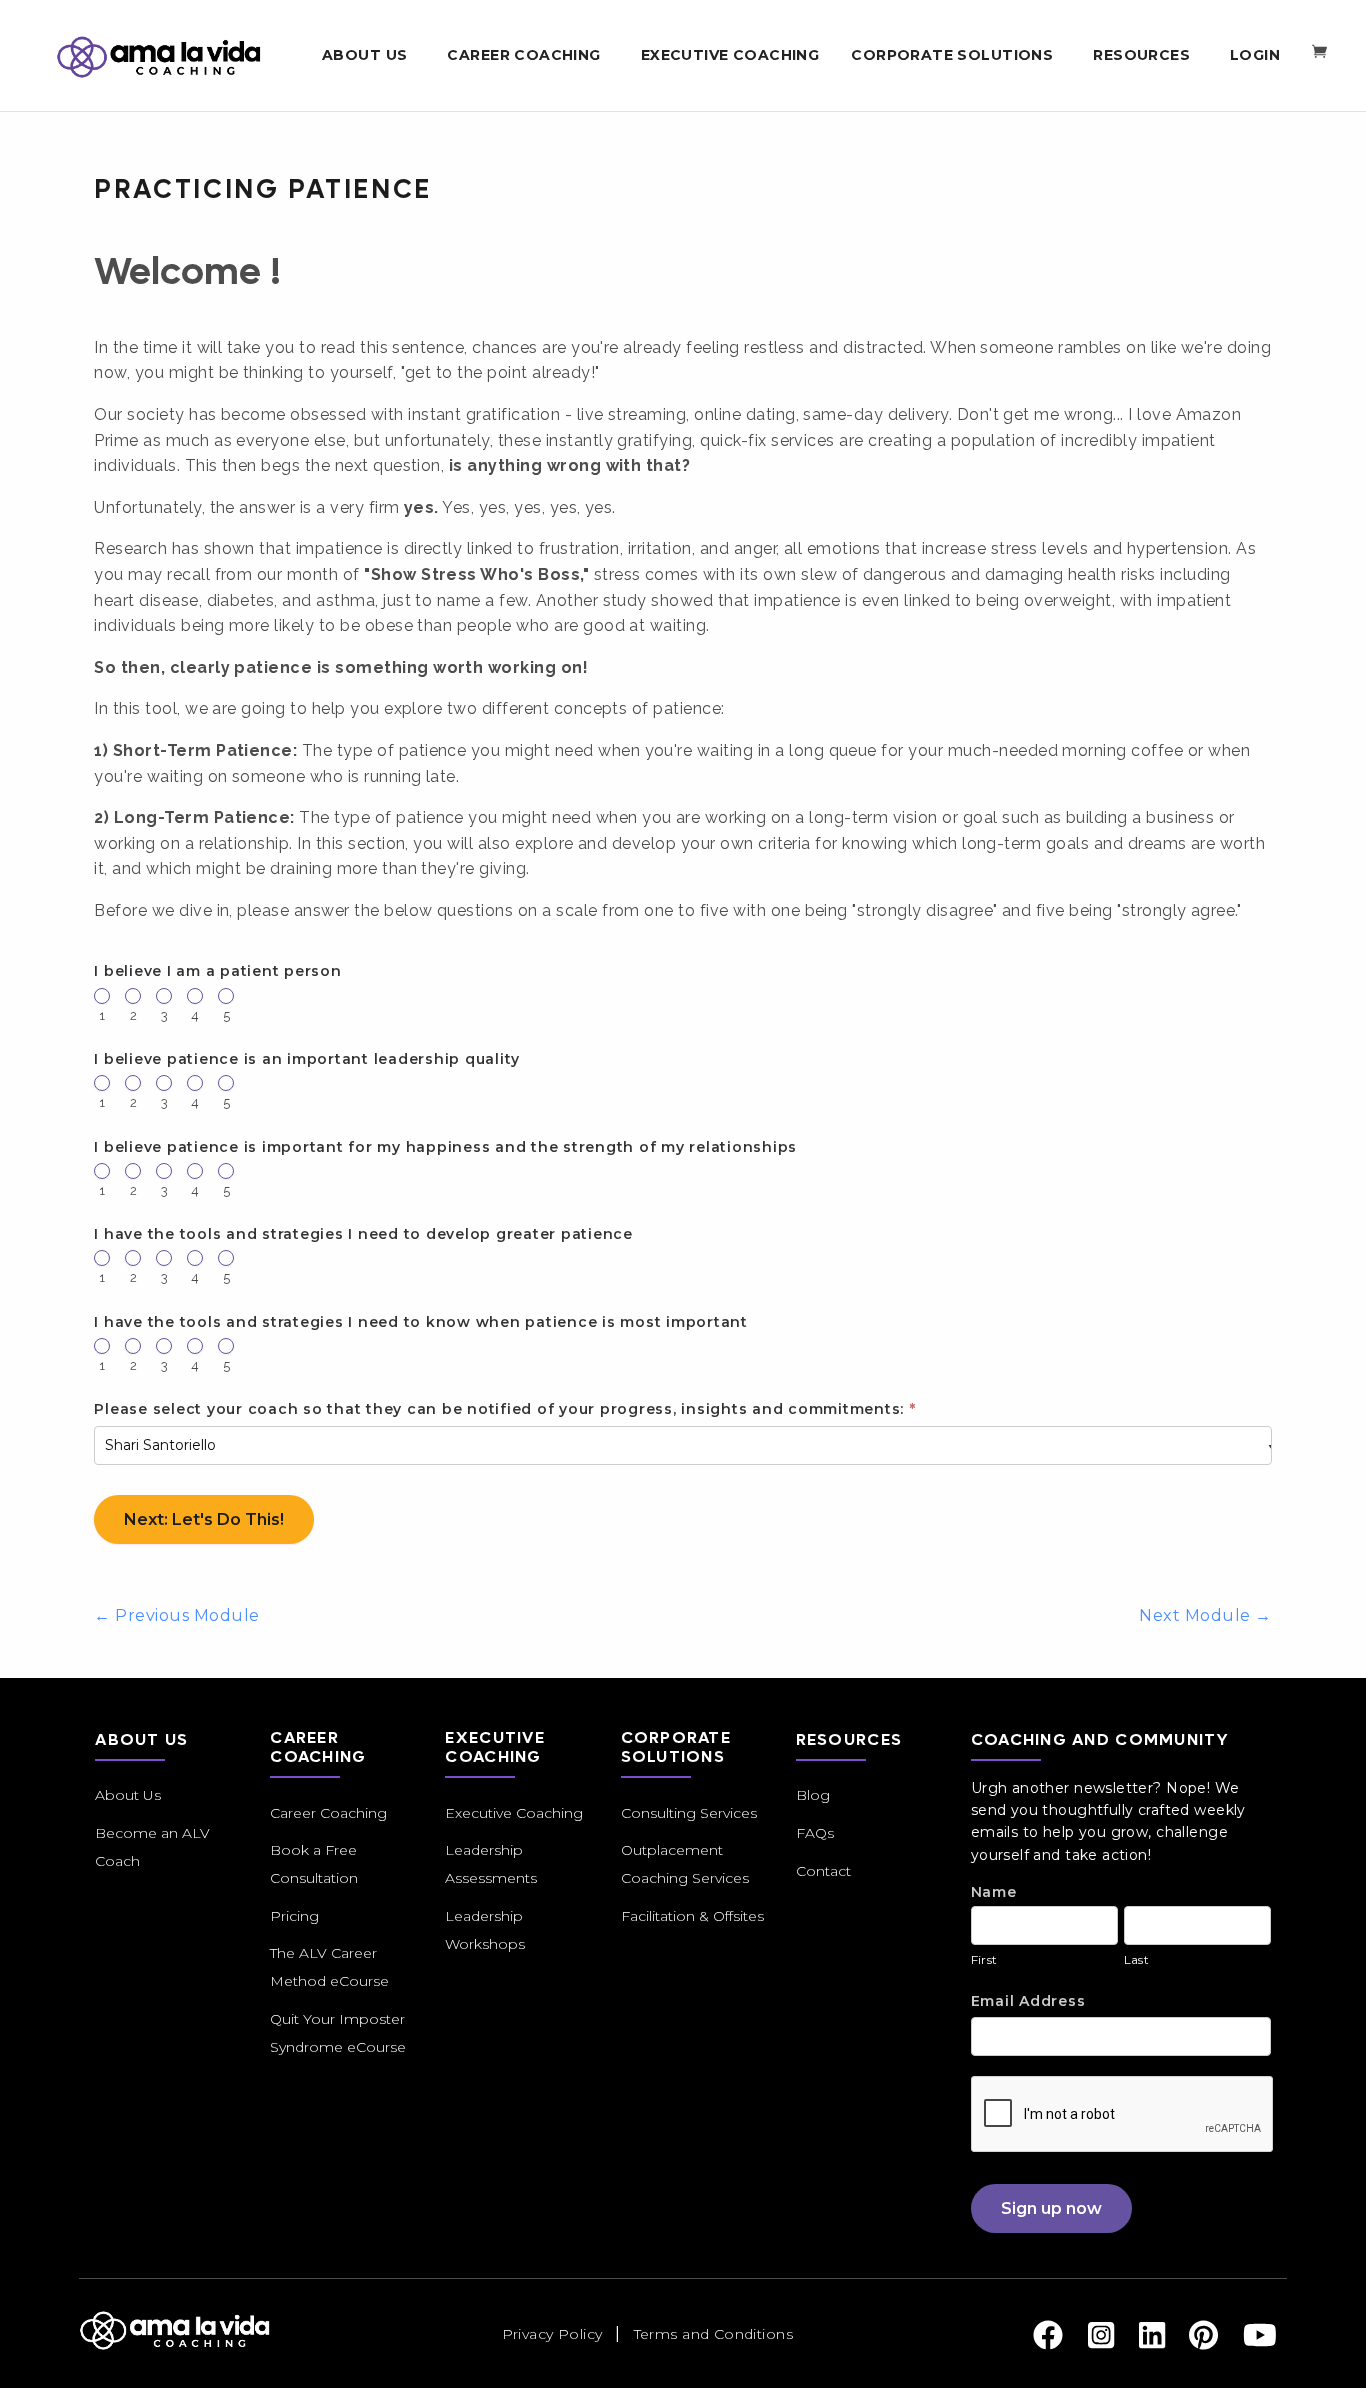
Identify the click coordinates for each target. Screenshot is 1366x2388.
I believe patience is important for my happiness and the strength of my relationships (445, 1147)
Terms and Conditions (713, 2334)
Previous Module (176, 1615)
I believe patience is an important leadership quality (307, 1059)
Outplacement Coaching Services (685, 1864)
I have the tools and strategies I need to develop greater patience (363, 1234)
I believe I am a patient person (217, 971)
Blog (813, 1795)
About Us (128, 1795)
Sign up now (1051, 2208)
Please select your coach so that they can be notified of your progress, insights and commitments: (504, 1409)
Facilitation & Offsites (692, 1916)
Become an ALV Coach (152, 1847)
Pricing (294, 1916)
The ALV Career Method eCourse (329, 1967)
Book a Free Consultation (314, 1864)
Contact (823, 1871)
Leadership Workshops (485, 1930)
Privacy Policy (552, 2334)
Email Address (1028, 2001)
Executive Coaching (514, 1813)
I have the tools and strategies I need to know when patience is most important (421, 1322)
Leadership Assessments (491, 1864)
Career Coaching (328, 1813)
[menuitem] (368, 55)
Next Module (1205, 1615)
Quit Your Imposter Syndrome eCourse (338, 2033)
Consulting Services (689, 1813)
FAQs (815, 1833)
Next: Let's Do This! (204, 1519)
